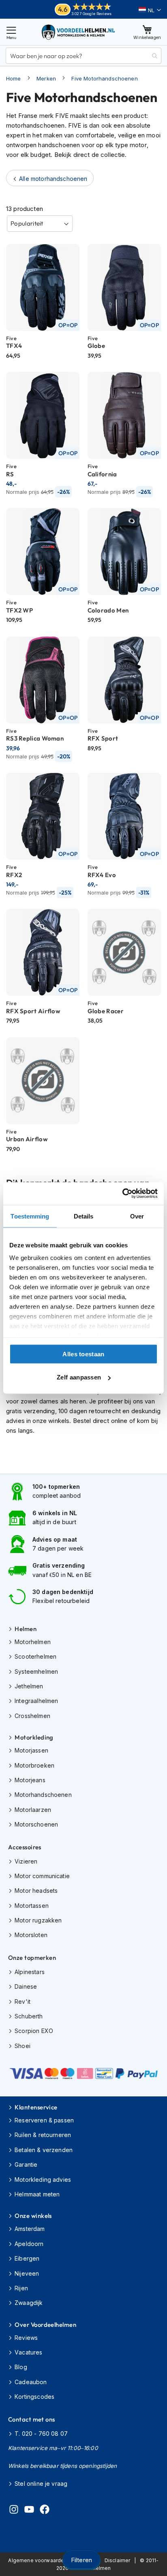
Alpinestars (30, 1972)
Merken (46, 78)
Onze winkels (33, 2216)
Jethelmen (29, 1686)
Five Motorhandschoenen (104, 78)
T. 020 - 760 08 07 (41, 2434)
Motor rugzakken (38, 1920)
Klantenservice (36, 2107)
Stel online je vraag (41, 2484)
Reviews (26, 2338)
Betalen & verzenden (44, 2150)
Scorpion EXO (34, 2031)
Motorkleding (34, 1737)
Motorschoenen (36, 1824)
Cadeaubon (31, 2382)
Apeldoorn (29, 2244)
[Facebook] (45, 2511)
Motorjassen (31, 1750)
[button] (150, 10)
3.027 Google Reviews (91, 14)
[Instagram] (14, 2511)
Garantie (26, 2164)
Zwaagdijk (29, 2303)
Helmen (26, 1629)
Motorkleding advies (43, 2180)
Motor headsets (36, 1891)
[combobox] (83, 56)
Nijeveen (27, 2273)
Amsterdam (30, 2229)
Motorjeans (30, 1780)
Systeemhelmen (36, 1671)
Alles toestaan (83, 1354)
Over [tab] (137, 1216)
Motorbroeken (34, 1765)
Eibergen (27, 2258)
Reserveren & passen (44, 2120)
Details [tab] (84, 1216)
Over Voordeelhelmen (45, 2325)
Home (14, 78)
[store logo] (79, 32)
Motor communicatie (42, 1876)
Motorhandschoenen (43, 1795)
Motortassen (32, 1906)
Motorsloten (31, 1935)
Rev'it (22, 2002)
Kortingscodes (34, 2397)
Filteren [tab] (81, 2560)
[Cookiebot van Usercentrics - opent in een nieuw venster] (122, 1194)
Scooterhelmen (35, 1656)
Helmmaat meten (37, 2194)
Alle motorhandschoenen (53, 179)
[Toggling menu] (11, 32)
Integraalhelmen (36, 1701)
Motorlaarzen (33, 1810)
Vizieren (26, 1861)
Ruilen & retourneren (43, 2135)
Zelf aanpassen (79, 1377)
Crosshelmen (32, 1716)
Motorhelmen (33, 1642)
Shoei (22, 2046)
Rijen (21, 2288)
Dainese (26, 1986)
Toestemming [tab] (30, 1216)
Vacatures (28, 2352)
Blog (21, 2367)
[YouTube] (29, 2511)
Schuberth (29, 2016)
